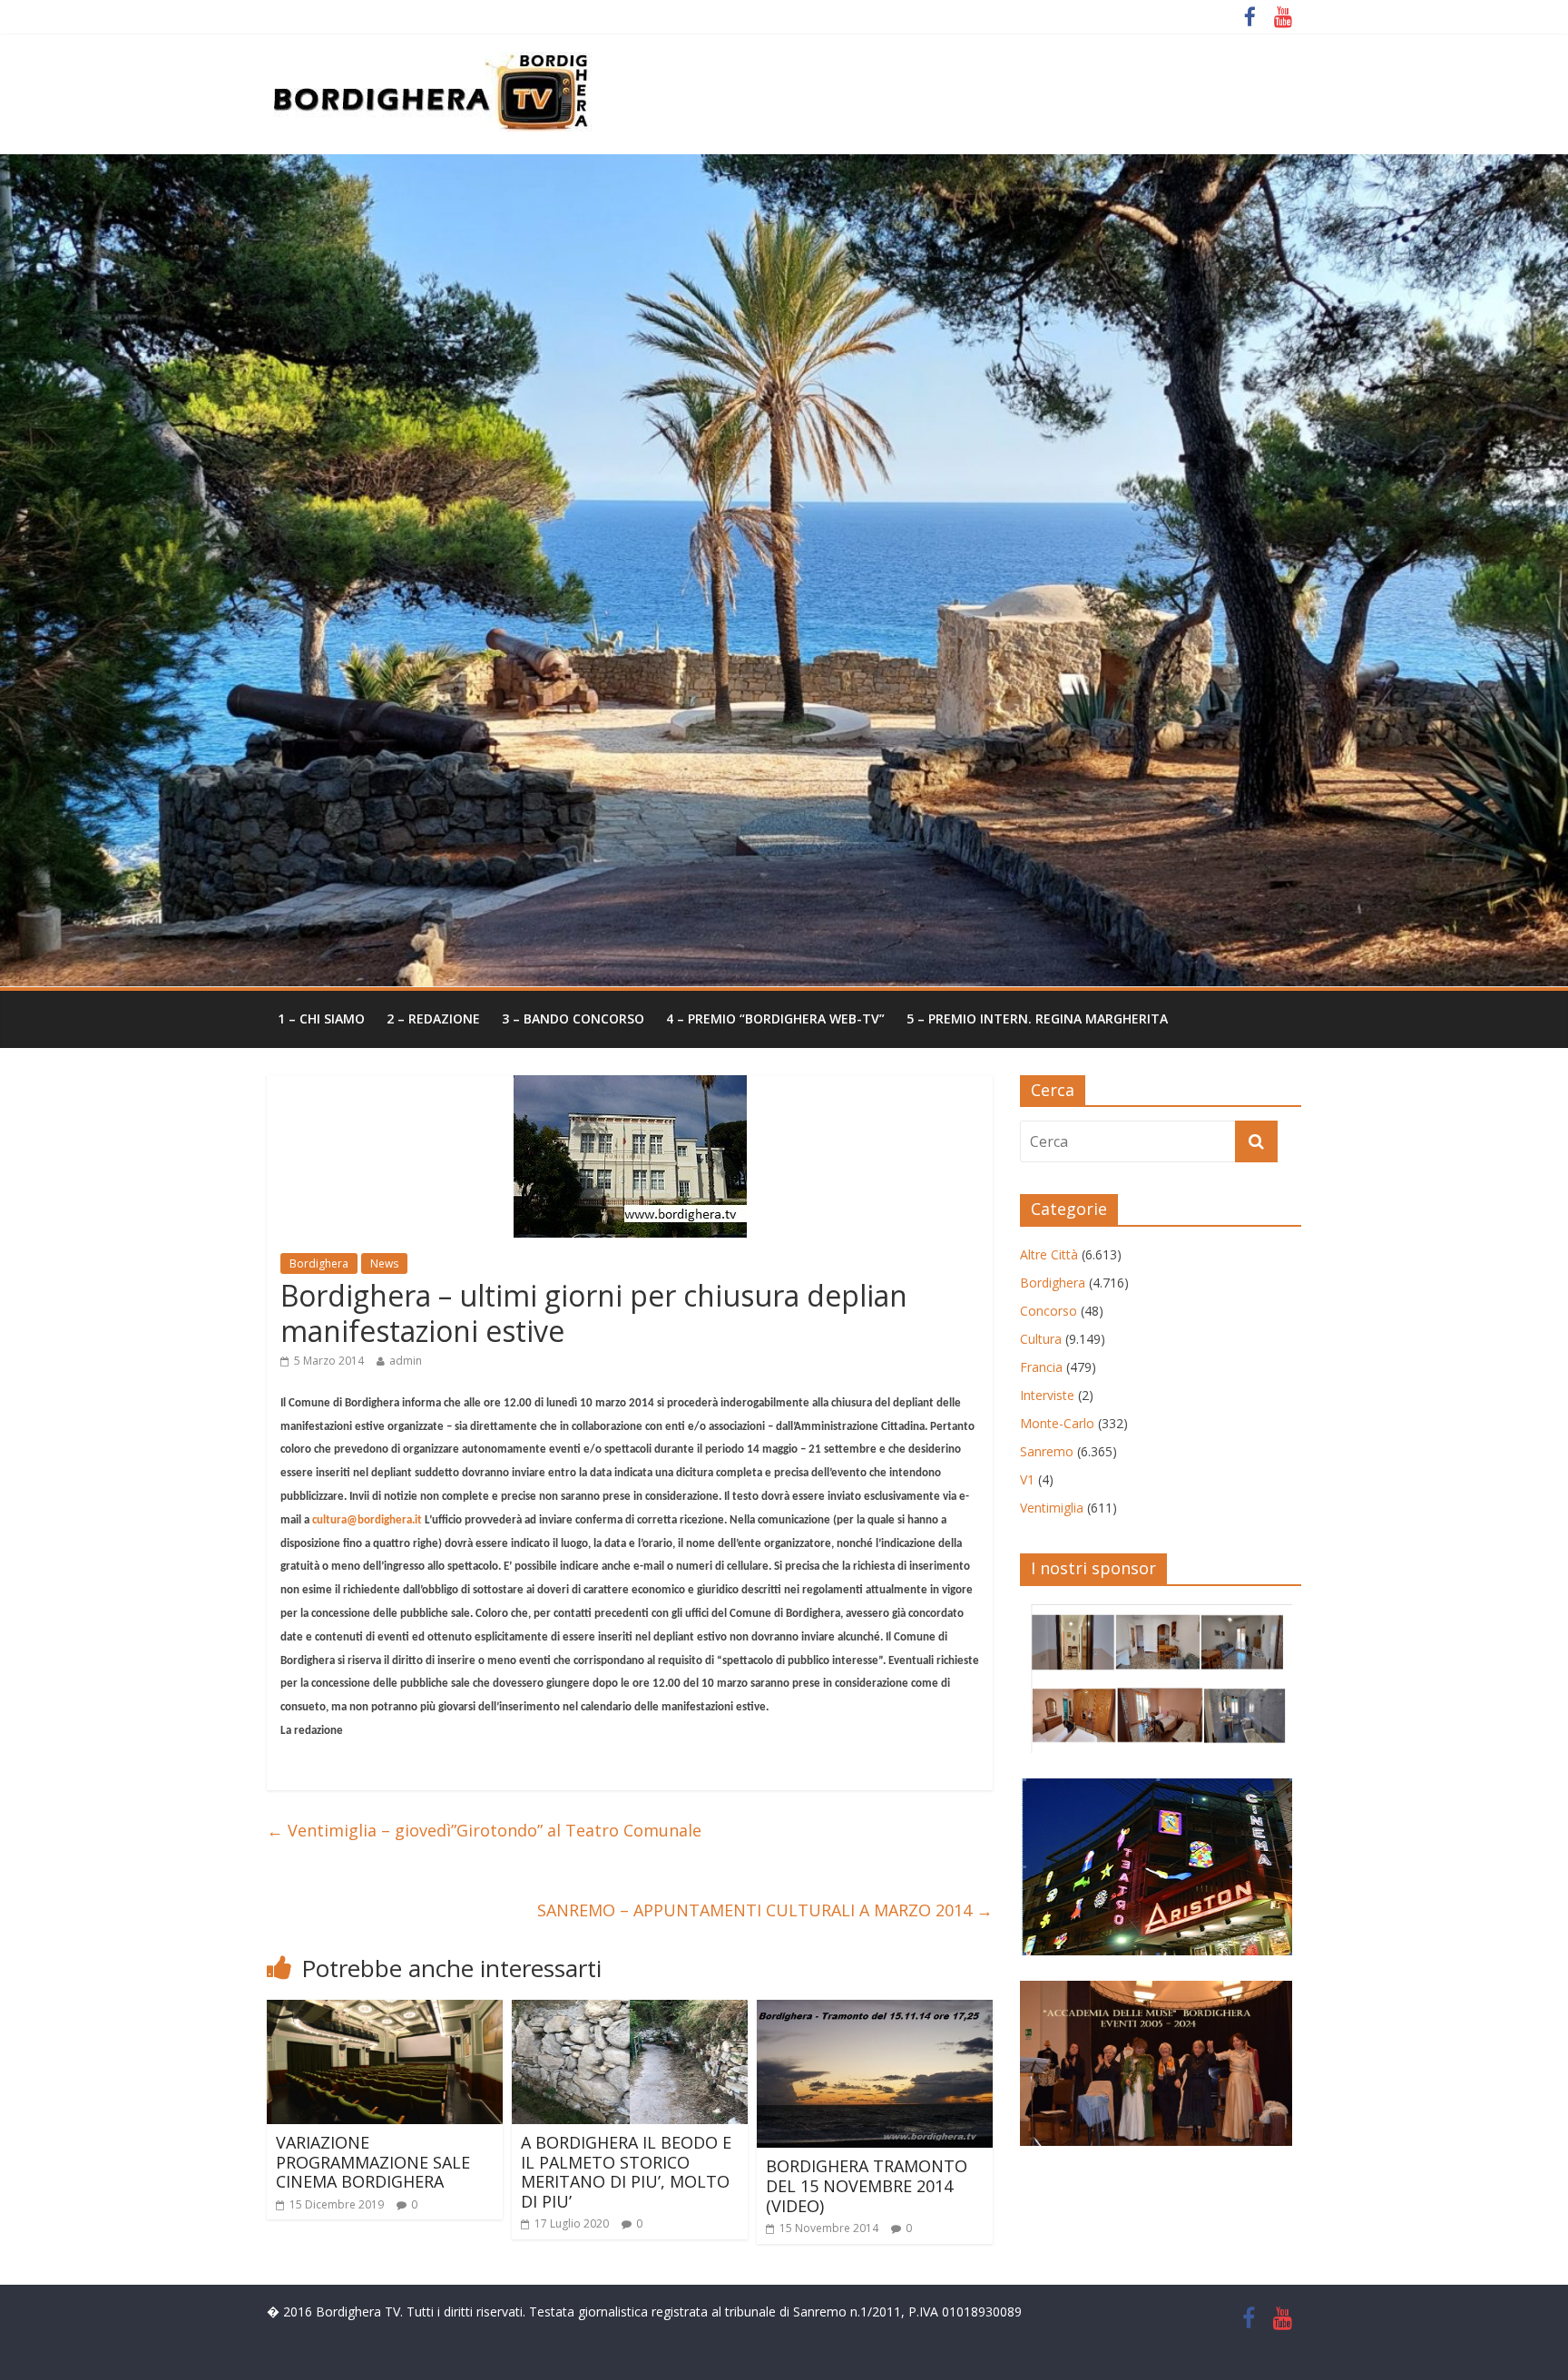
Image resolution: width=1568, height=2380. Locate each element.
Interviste (1047, 1395)
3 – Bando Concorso (573, 1019)
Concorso (1049, 1311)
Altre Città (1049, 1254)
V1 (1027, 1479)
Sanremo (1047, 1451)
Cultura (1041, 1339)
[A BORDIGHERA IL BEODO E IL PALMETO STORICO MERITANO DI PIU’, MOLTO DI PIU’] (630, 2011)
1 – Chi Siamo (321, 1019)
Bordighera (319, 1263)
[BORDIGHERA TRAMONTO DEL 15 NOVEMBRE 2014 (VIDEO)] (875, 2011)
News (384, 1263)
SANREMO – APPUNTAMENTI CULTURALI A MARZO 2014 (765, 1910)
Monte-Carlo (1057, 1423)
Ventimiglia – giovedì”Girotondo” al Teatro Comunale (484, 1830)
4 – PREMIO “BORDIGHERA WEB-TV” (775, 1019)
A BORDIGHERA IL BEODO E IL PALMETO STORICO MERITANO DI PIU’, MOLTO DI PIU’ (626, 2172)
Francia (1041, 1367)
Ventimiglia (1052, 1508)
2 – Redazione (433, 1019)
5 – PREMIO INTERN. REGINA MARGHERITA (1037, 1019)
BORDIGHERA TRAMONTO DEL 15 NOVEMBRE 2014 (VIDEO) (867, 2185)
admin (406, 1361)
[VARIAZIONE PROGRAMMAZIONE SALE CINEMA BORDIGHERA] (385, 2011)
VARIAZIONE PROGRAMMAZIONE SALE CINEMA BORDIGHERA (373, 2162)
